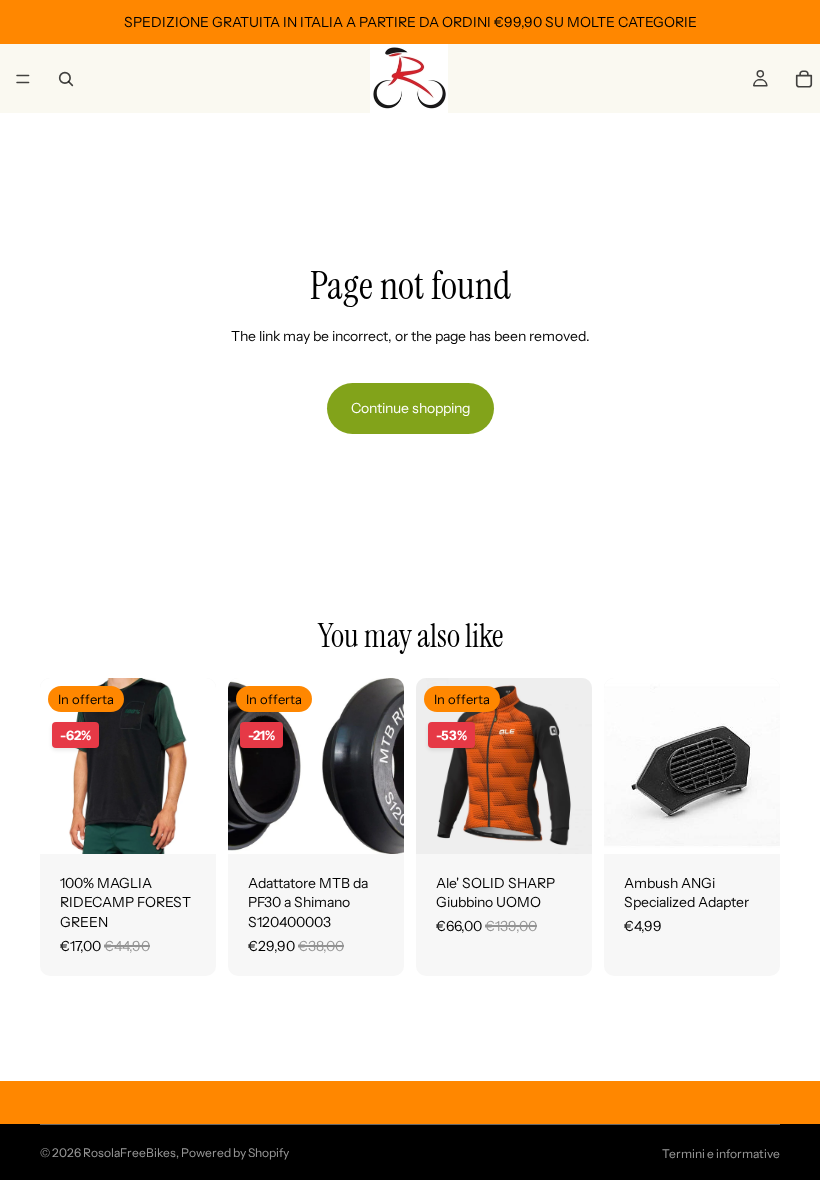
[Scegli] (185, 823)
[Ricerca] (66, 79)
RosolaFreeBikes (129, 1152)
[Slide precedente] (438, 766)
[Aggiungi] (373, 823)
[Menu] (23, 79)
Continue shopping (410, 408)
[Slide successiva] (570, 766)
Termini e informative (721, 1153)
